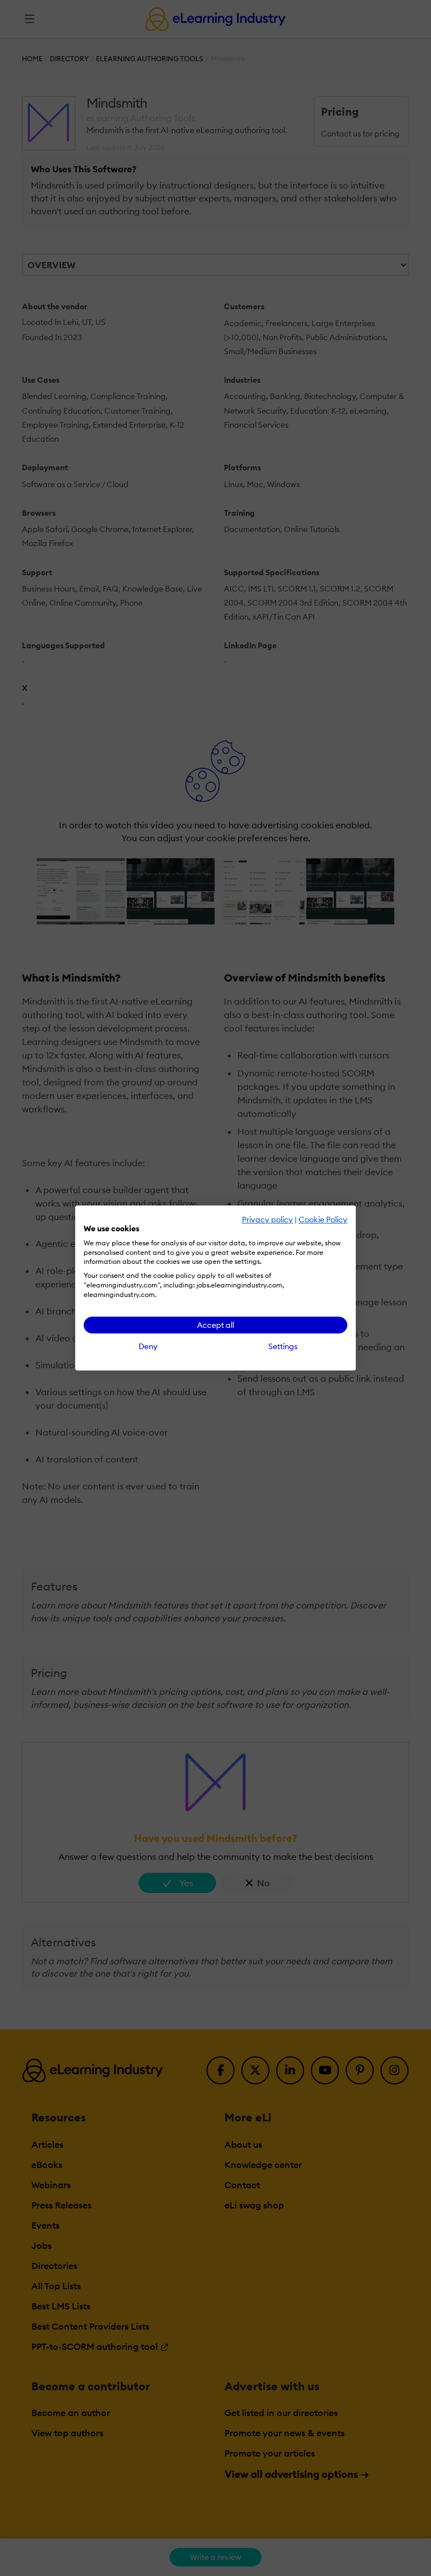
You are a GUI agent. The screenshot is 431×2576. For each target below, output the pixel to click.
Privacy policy (267, 1220)
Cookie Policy (323, 1220)
